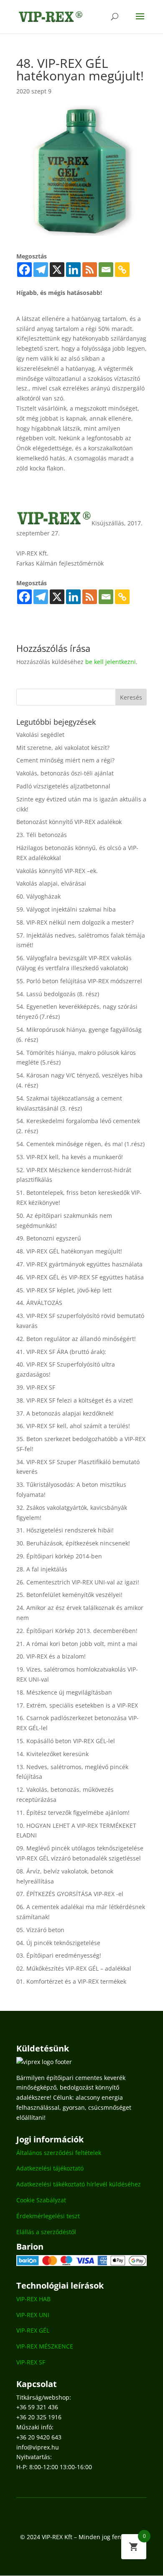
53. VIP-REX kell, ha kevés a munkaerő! (70, 1157)
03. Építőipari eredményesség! (59, 1955)
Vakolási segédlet (40, 735)
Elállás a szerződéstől (46, 2232)
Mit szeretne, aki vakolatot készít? (63, 748)
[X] (57, 270)
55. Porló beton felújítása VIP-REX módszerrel (79, 981)
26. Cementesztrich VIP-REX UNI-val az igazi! (78, 1582)
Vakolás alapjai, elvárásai (51, 883)
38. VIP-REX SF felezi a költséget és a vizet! (75, 1400)
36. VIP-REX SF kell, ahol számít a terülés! (73, 1426)
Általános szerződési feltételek (59, 2153)
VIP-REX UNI (33, 2315)
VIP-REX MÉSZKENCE (45, 2346)
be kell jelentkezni (111, 662)
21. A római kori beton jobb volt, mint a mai (77, 1644)
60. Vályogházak (38, 896)
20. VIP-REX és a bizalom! (51, 1656)
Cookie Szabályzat (41, 2200)
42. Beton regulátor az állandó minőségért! (76, 1339)
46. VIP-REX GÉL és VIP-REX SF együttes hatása (80, 1277)
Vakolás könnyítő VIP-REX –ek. (57, 871)
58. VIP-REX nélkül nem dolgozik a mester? (75, 922)
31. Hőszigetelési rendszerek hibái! (65, 1530)
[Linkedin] (73, 270)
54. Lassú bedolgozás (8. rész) (58, 994)
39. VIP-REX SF (36, 1387)
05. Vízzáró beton (40, 1930)
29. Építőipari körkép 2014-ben (59, 1556)
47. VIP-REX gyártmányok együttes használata (79, 1264)
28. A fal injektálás (42, 1569)
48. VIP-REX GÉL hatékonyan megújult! (69, 1251)
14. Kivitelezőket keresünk (52, 1754)
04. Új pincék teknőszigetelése (58, 1943)
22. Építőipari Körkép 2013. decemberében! (77, 1631)
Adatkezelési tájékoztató (50, 2168)
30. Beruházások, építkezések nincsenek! (73, 1543)
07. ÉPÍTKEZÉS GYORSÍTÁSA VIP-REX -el (70, 1894)
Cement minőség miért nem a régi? (65, 760)
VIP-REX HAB (33, 2299)
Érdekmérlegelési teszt (48, 2216)
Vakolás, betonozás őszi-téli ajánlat (65, 773)
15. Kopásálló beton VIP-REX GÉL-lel (66, 1741)
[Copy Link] (122, 270)
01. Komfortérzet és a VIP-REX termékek (71, 1981)
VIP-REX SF (31, 2362)
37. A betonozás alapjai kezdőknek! (65, 1413)
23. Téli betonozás (42, 835)
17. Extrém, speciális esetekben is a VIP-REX (77, 1705)
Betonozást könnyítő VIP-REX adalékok (69, 822)
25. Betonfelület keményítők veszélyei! (69, 1595)
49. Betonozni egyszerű (49, 1238)
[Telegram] (41, 270)
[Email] (106, 270)
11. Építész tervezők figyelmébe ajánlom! (73, 1813)
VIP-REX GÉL (33, 2330)
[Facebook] (24, 270)
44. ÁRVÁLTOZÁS (39, 1303)
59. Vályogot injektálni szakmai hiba (66, 909)
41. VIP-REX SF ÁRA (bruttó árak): (61, 1352)
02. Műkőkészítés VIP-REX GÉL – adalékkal (74, 1968)
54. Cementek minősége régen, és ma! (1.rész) (80, 1144)
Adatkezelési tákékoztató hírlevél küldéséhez (79, 2184)
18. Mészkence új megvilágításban (64, 1692)
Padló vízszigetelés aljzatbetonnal (63, 786)
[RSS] (90, 270)
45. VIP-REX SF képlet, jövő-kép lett (64, 1290)
